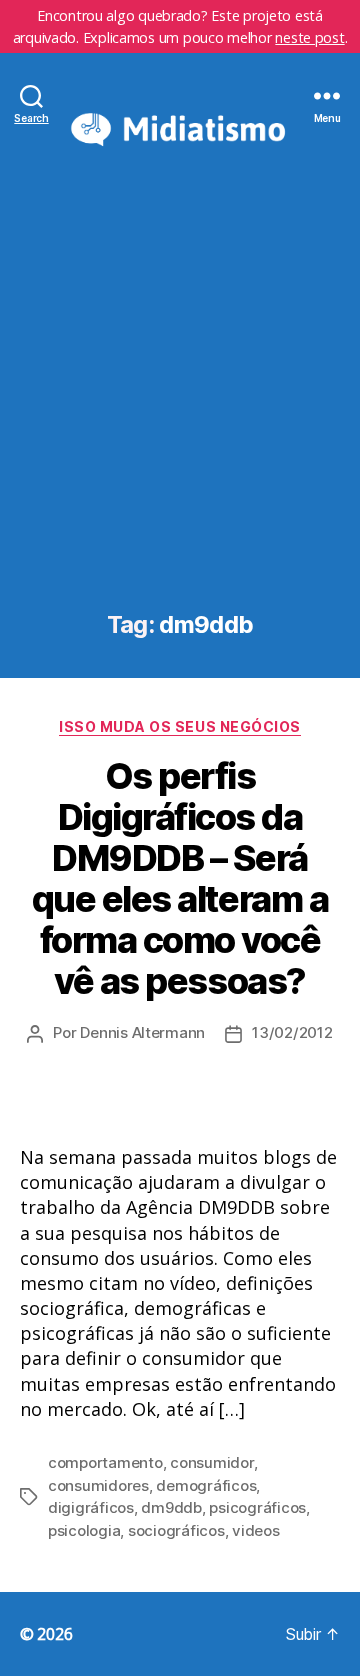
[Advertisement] (180, 421)
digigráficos (91, 1507)
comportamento (105, 1462)
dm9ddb (171, 1507)
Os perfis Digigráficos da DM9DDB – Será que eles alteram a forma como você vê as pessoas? (180, 878)
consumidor (211, 1462)
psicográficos (257, 1507)
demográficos (206, 1485)
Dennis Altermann (142, 1032)
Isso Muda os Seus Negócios (179, 726)
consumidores (98, 1485)
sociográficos (176, 1530)
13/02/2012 (292, 1032)
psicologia (84, 1530)
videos (255, 1530)
